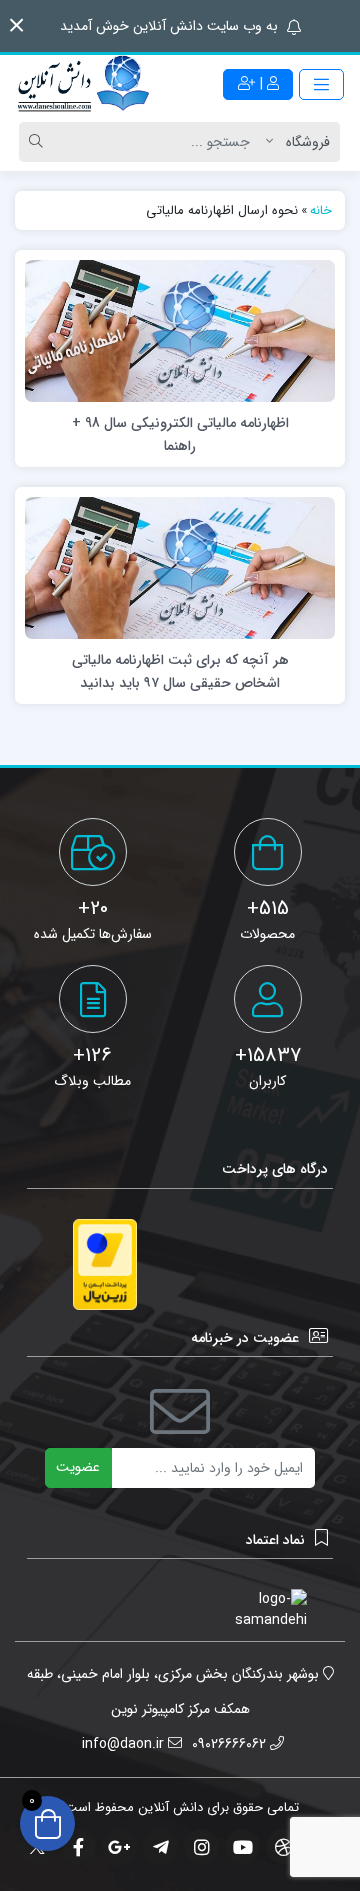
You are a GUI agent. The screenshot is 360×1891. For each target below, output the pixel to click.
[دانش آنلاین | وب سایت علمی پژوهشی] (82, 85)
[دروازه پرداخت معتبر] (105, 1264)
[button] (16, 25)
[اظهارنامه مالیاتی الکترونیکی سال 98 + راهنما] (180, 330)
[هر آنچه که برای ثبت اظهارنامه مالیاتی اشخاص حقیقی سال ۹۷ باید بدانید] (180, 567)
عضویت (78, 1467)
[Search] (39, 142)
